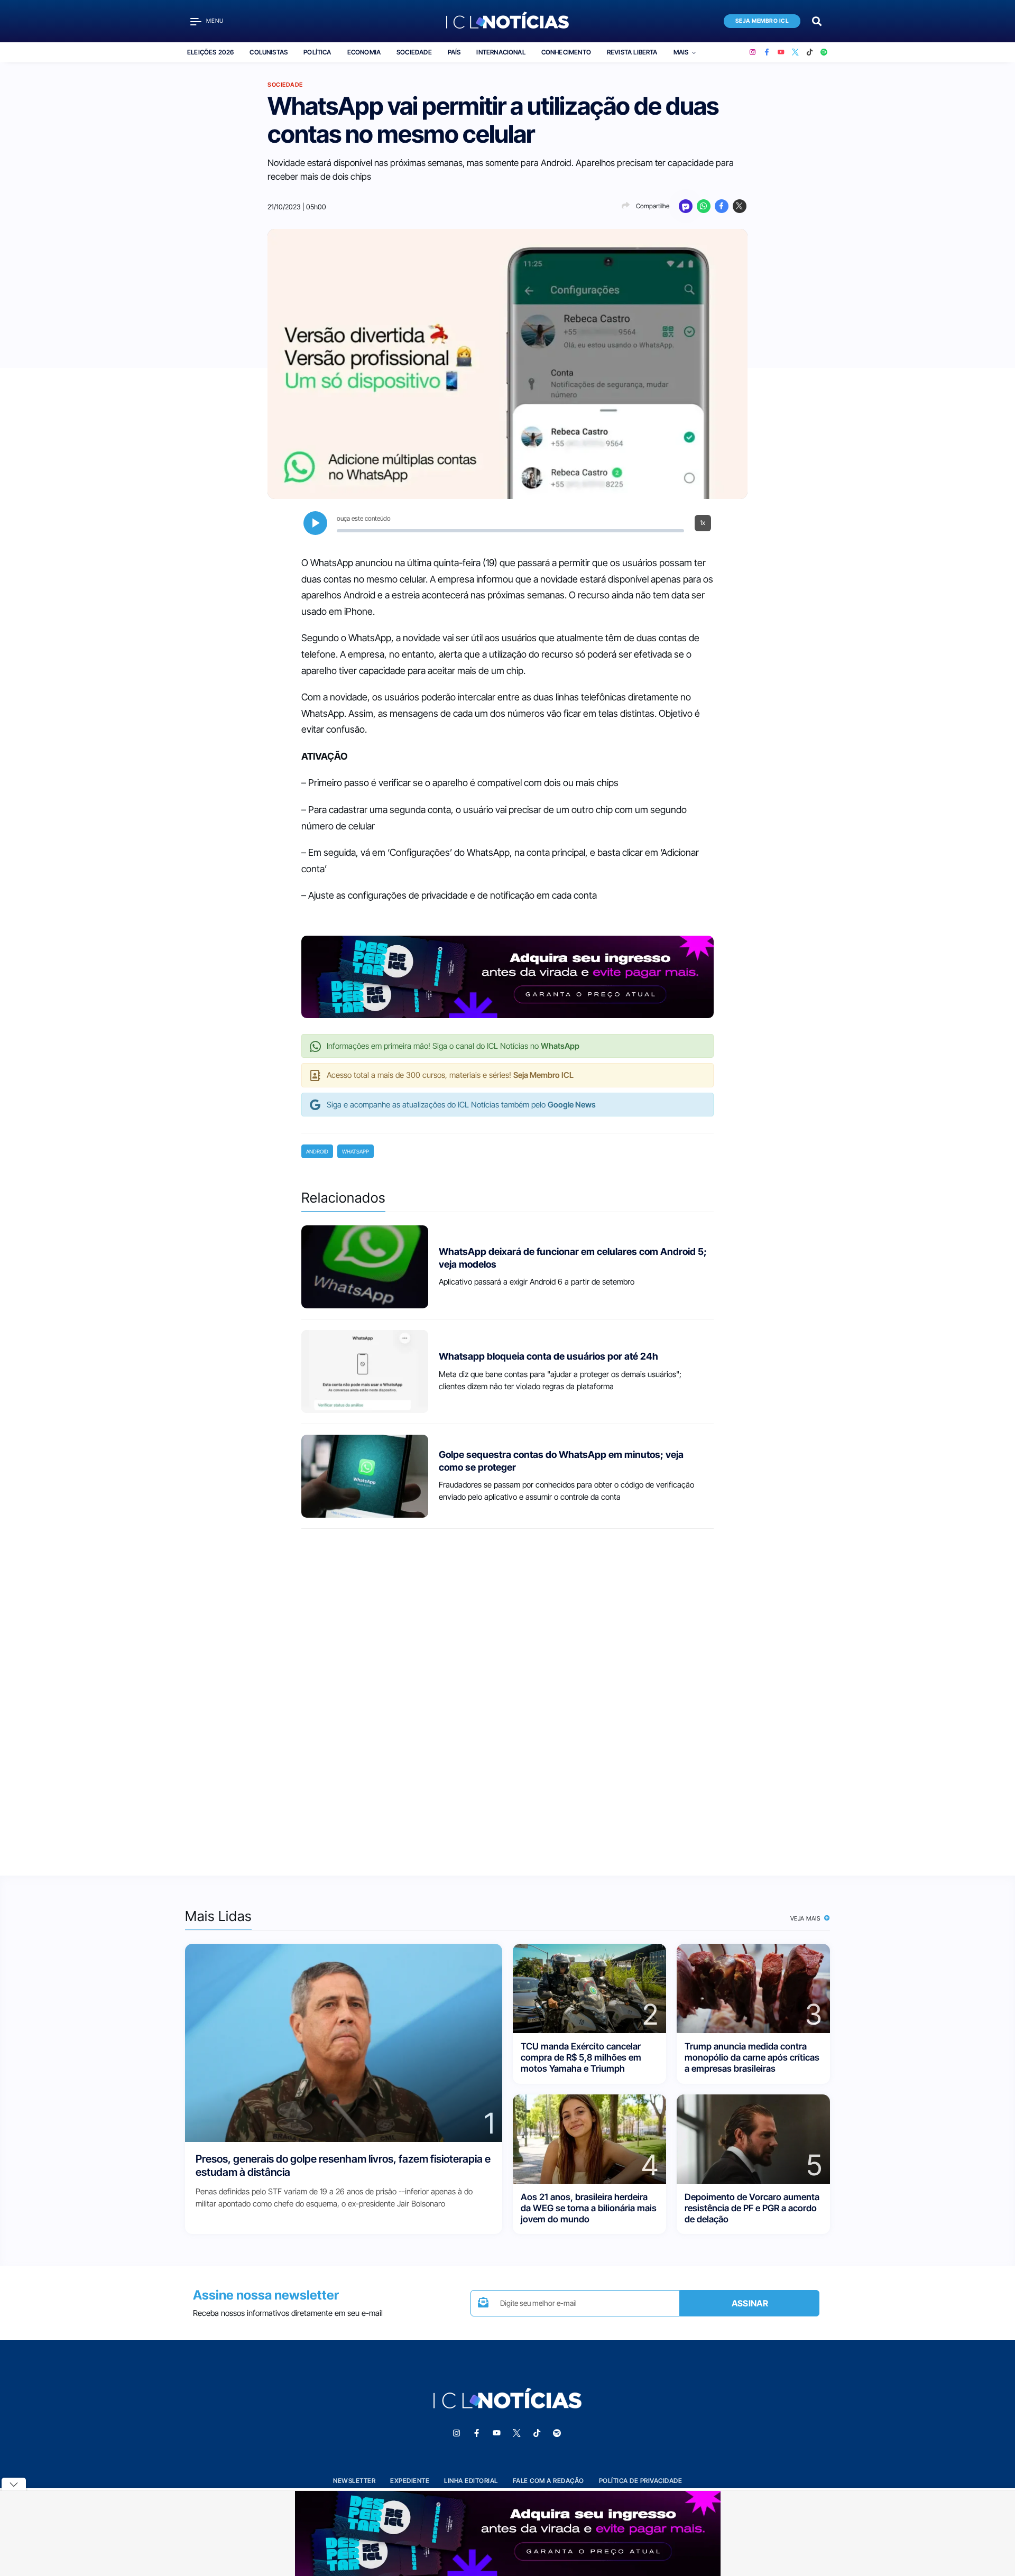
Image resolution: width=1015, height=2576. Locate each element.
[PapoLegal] (686, 206)
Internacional (501, 52)
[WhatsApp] (704, 206)
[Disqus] (508, 1693)
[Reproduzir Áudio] (315, 523)
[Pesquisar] (817, 20)
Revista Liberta (632, 52)
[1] (344, 2042)
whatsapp (356, 1151)
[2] (589, 1987)
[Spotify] (824, 52)
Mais (681, 52)
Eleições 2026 (210, 52)
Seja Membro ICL (762, 21)
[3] (753, 1987)
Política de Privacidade (641, 2481)
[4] (589, 2138)
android (317, 1151)
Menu (215, 21)
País (454, 52)
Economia (364, 52)
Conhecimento (566, 52)
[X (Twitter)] (795, 52)
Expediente (410, 2481)
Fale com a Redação (548, 2481)
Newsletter (354, 2481)
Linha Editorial (471, 2481)
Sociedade (414, 52)
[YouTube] (781, 52)
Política (317, 52)
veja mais (806, 1918)
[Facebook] (767, 52)
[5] (753, 2138)
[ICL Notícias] (508, 21)
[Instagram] (753, 52)
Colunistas (269, 52)
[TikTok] (810, 52)
